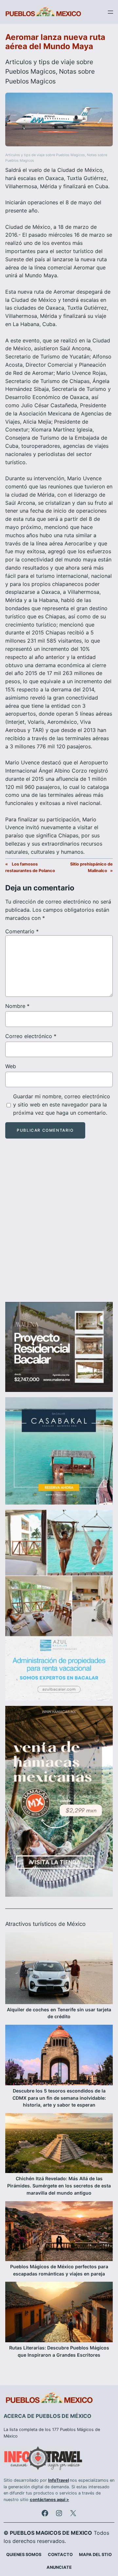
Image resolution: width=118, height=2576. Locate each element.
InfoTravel (59, 2480)
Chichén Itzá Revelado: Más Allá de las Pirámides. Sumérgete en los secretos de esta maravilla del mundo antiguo (59, 2186)
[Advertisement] (59, 1226)
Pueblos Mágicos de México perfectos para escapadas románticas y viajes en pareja (59, 2270)
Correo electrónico (31, 1036)
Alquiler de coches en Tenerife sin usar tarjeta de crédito (59, 2013)
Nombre (17, 1006)
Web (11, 1066)
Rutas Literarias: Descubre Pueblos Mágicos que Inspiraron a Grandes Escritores (59, 2351)
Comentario (22, 931)
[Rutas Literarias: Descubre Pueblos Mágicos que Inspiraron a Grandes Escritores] (59, 2313)
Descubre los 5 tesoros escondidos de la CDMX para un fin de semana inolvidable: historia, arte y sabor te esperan (59, 2098)
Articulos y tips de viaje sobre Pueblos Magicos (45, 155)
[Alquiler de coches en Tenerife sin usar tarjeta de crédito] (59, 1969)
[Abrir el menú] (110, 12)
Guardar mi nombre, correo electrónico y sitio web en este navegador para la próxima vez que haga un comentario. (62, 1105)
